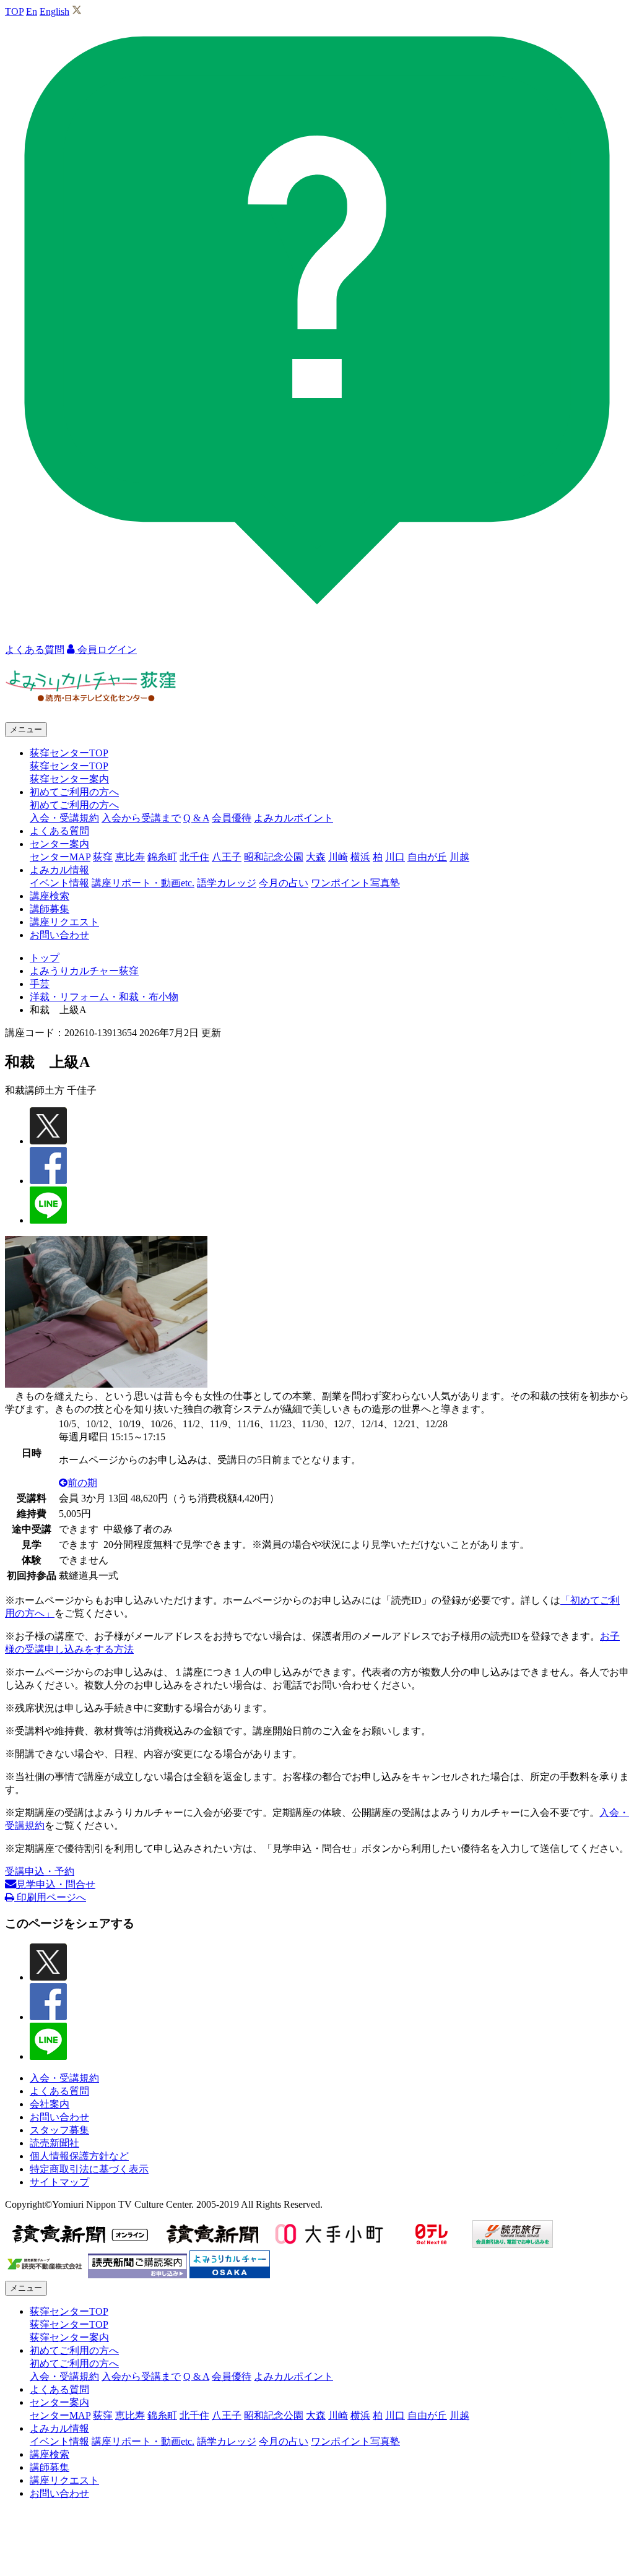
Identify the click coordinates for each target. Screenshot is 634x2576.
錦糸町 (162, 857)
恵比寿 (130, 857)
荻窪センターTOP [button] (69, 753)
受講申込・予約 (40, 1871)
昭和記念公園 (274, 857)
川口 (395, 857)
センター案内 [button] (59, 844)
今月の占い (284, 883)
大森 (316, 857)
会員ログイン (106, 650)
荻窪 (103, 857)
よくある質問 (59, 831)
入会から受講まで (141, 818)
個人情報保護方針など (79, 2156)
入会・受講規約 (64, 818)
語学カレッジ (227, 883)
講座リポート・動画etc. (143, 883)
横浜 (360, 857)
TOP (14, 11)
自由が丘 (427, 857)
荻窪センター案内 (69, 779)
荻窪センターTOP (69, 766)
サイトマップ (59, 2182)
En (32, 11)
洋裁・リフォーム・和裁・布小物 (104, 997)
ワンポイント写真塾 (355, 883)
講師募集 (50, 909)
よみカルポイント (293, 818)
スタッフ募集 (59, 2130)
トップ (45, 958)
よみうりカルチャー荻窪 (84, 971)
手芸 (40, 984)
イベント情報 (59, 883)
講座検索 (50, 896)
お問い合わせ (59, 935)
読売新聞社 (54, 2143)
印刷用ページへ (50, 1897)
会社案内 (50, 2104)
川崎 (338, 857)
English (54, 11)
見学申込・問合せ (56, 1884)
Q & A (196, 818)
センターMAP (60, 857)
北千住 (194, 857)
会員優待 (232, 818)
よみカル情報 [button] (59, 870)
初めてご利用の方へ (74, 805)
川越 (459, 857)
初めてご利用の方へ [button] (74, 792)
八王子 (227, 857)
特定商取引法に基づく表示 (89, 2169)
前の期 (82, 1483)
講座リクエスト (64, 922)
